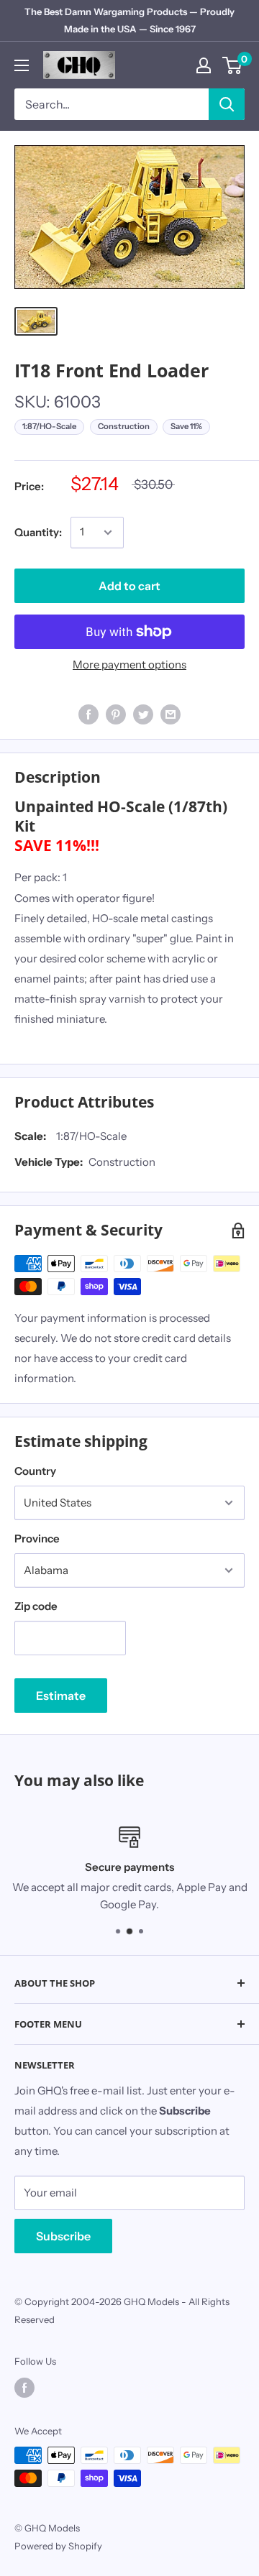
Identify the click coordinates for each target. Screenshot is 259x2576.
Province (37, 1538)
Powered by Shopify (58, 2546)
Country (35, 1471)
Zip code (36, 1606)
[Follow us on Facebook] (24, 2388)
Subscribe (63, 2236)
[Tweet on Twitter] (143, 714)
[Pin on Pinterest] (116, 714)
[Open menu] (22, 65)
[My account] (204, 65)
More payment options (129, 664)
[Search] (227, 104)
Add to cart (129, 586)
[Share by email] (171, 714)
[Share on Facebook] (88, 714)
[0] (233, 65)
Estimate (61, 1696)
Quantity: (38, 532)
